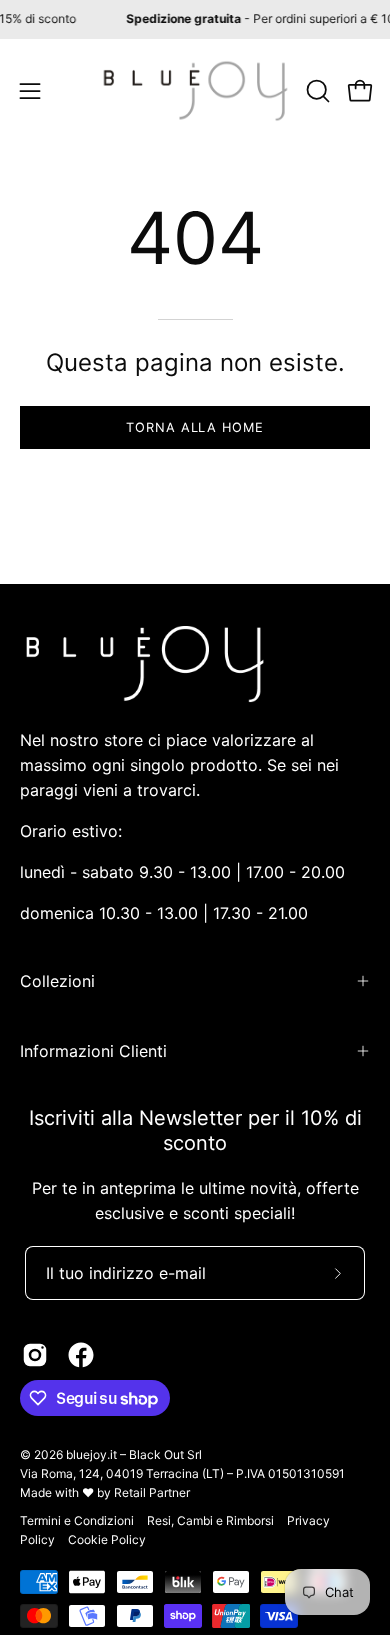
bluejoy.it (91, 1454)
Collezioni (57, 981)
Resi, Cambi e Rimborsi (210, 1520)
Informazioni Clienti (93, 1051)
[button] (316, 91)
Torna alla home (195, 427)
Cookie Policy (107, 1539)
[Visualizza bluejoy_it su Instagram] (35, 1355)
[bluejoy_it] (195, 91)
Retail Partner (152, 1492)
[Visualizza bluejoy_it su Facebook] (81, 1355)
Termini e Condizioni (77, 1520)
